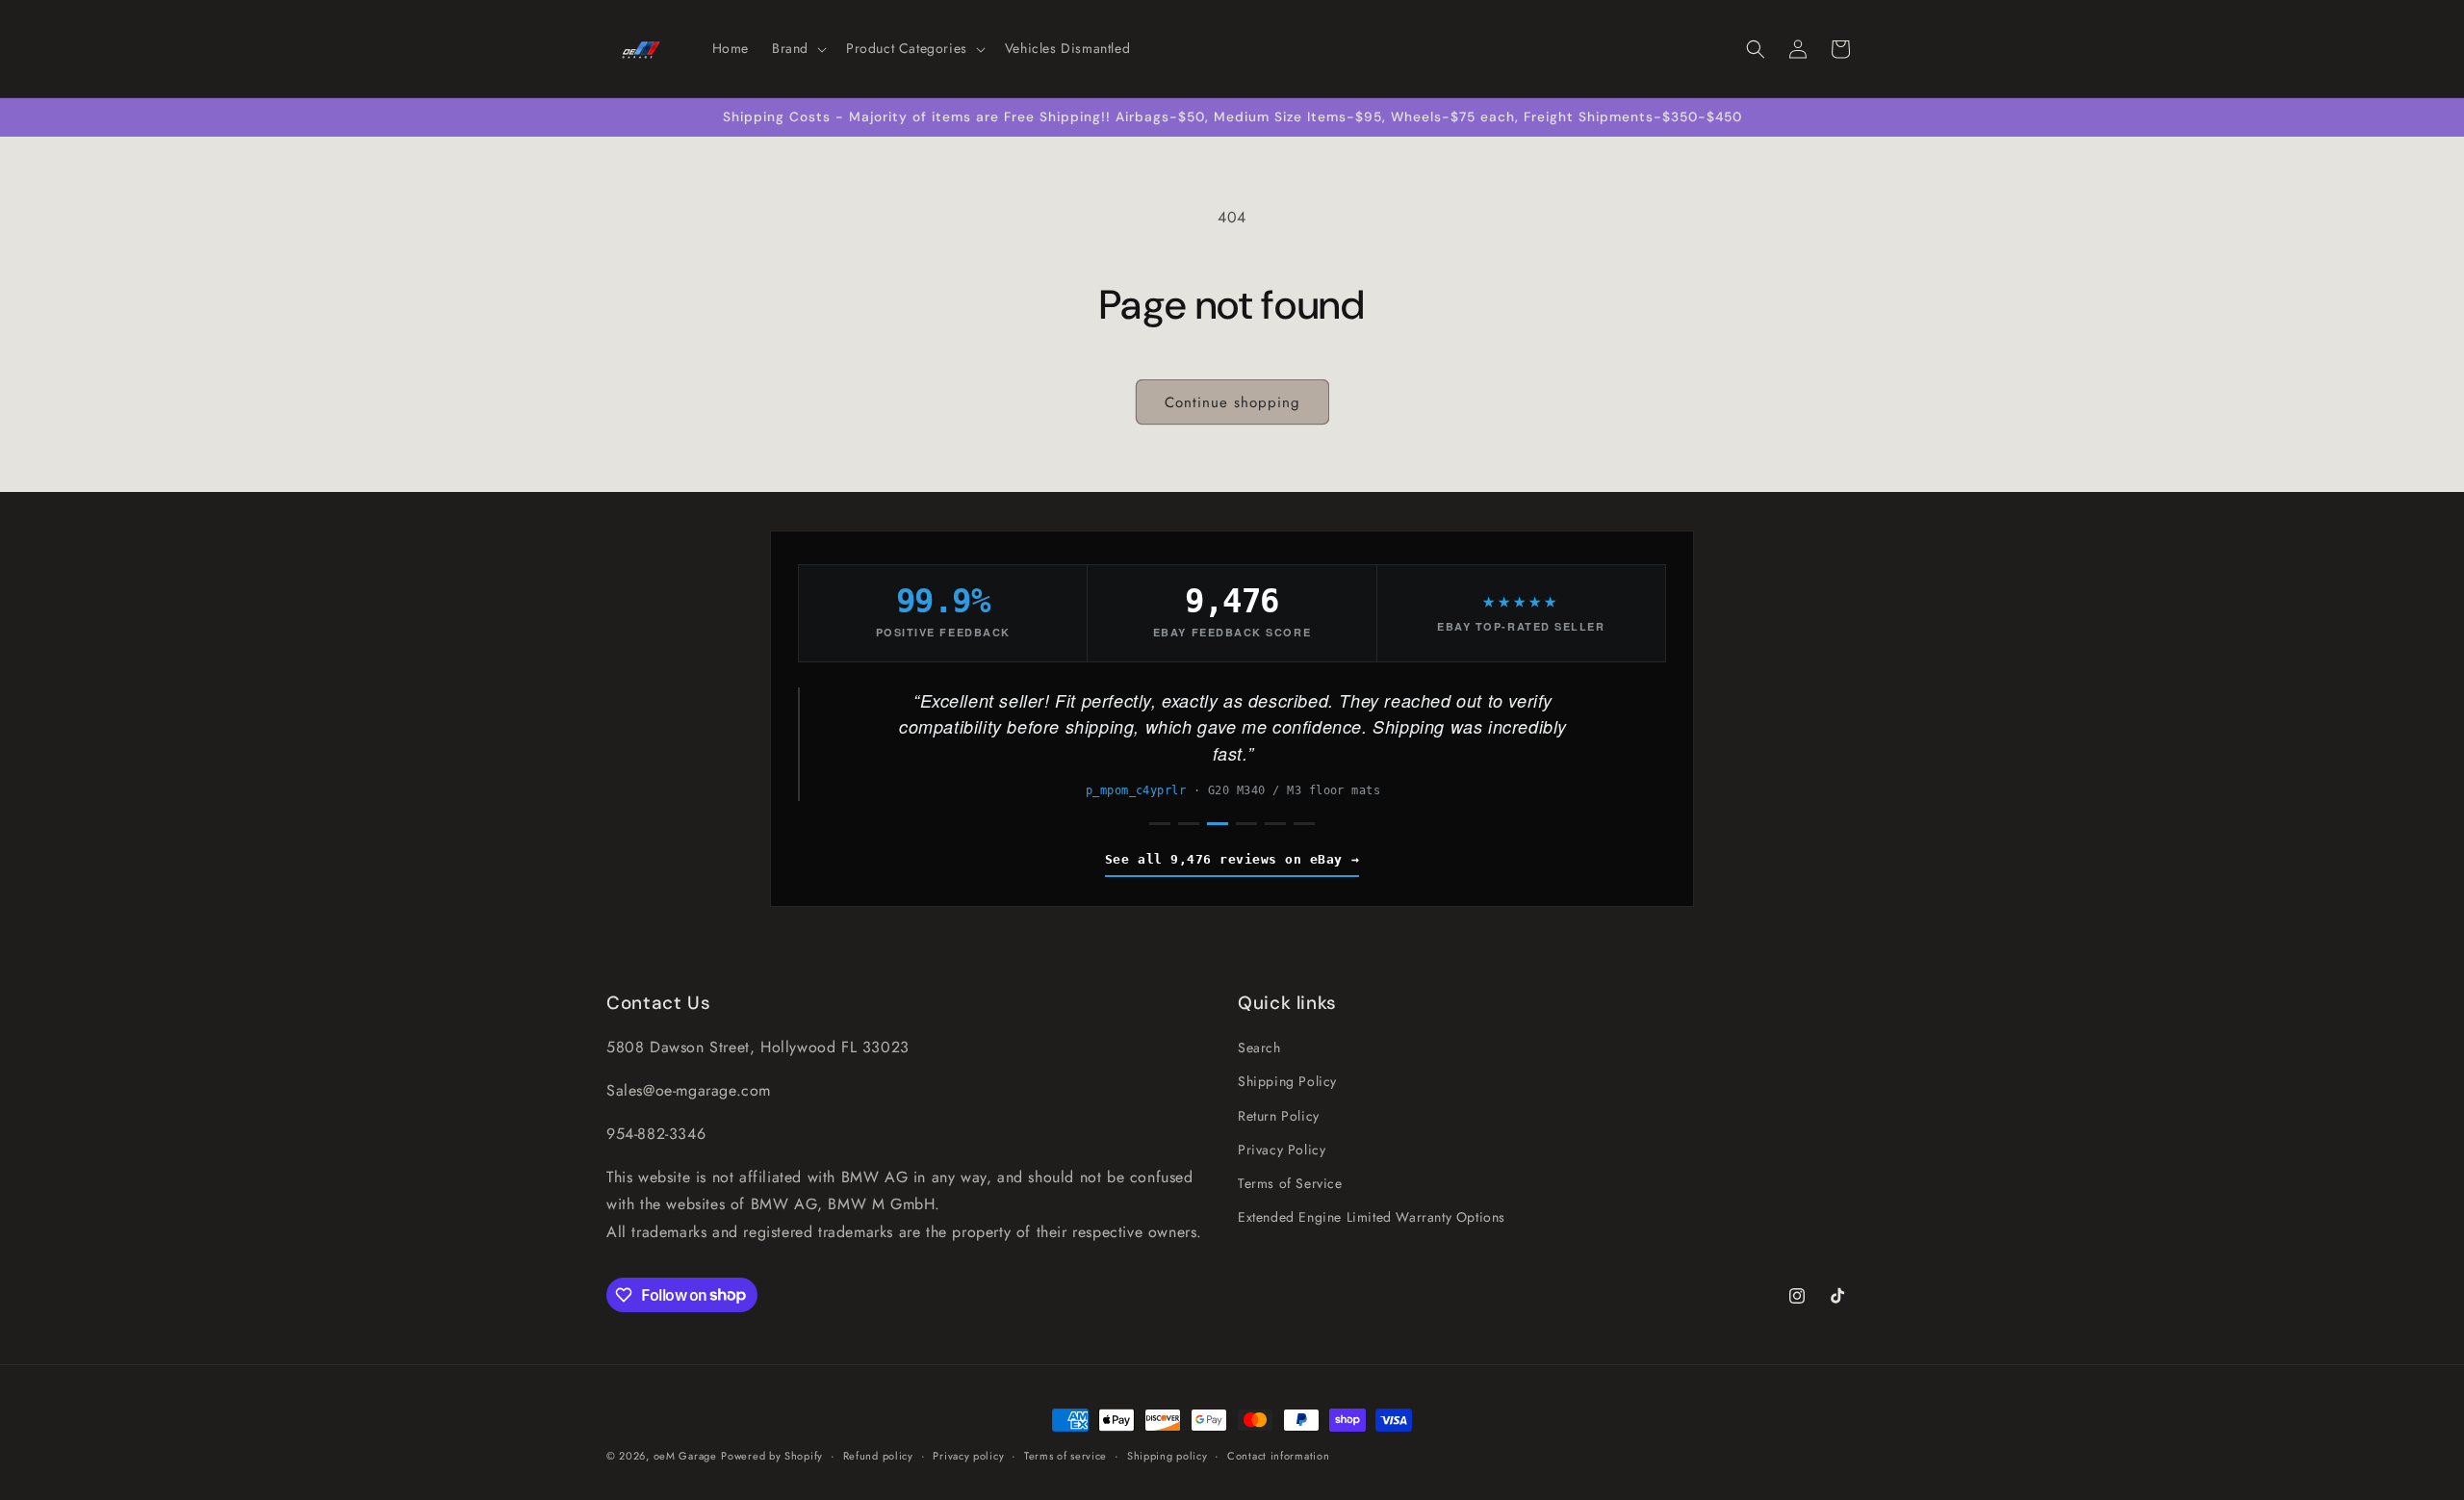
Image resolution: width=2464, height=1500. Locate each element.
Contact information (1278, 1455)
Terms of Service (1290, 1183)
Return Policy (1279, 1115)
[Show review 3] (1218, 824)
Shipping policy (1168, 1455)
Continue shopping (1232, 402)
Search (1259, 1047)
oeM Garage (685, 1456)
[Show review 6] (1304, 824)
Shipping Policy (1287, 1081)
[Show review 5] (1275, 824)
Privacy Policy (1282, 1149)
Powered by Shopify (772, 1456)
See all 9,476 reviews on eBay (1224, 859)
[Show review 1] (1160, 824)
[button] (797, 48)
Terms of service (1065, 1455)
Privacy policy (968, 1455)
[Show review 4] (1246, 824)
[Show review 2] (1189, 824)
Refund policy (878, 1455)
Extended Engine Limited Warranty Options (1372, 1217)
